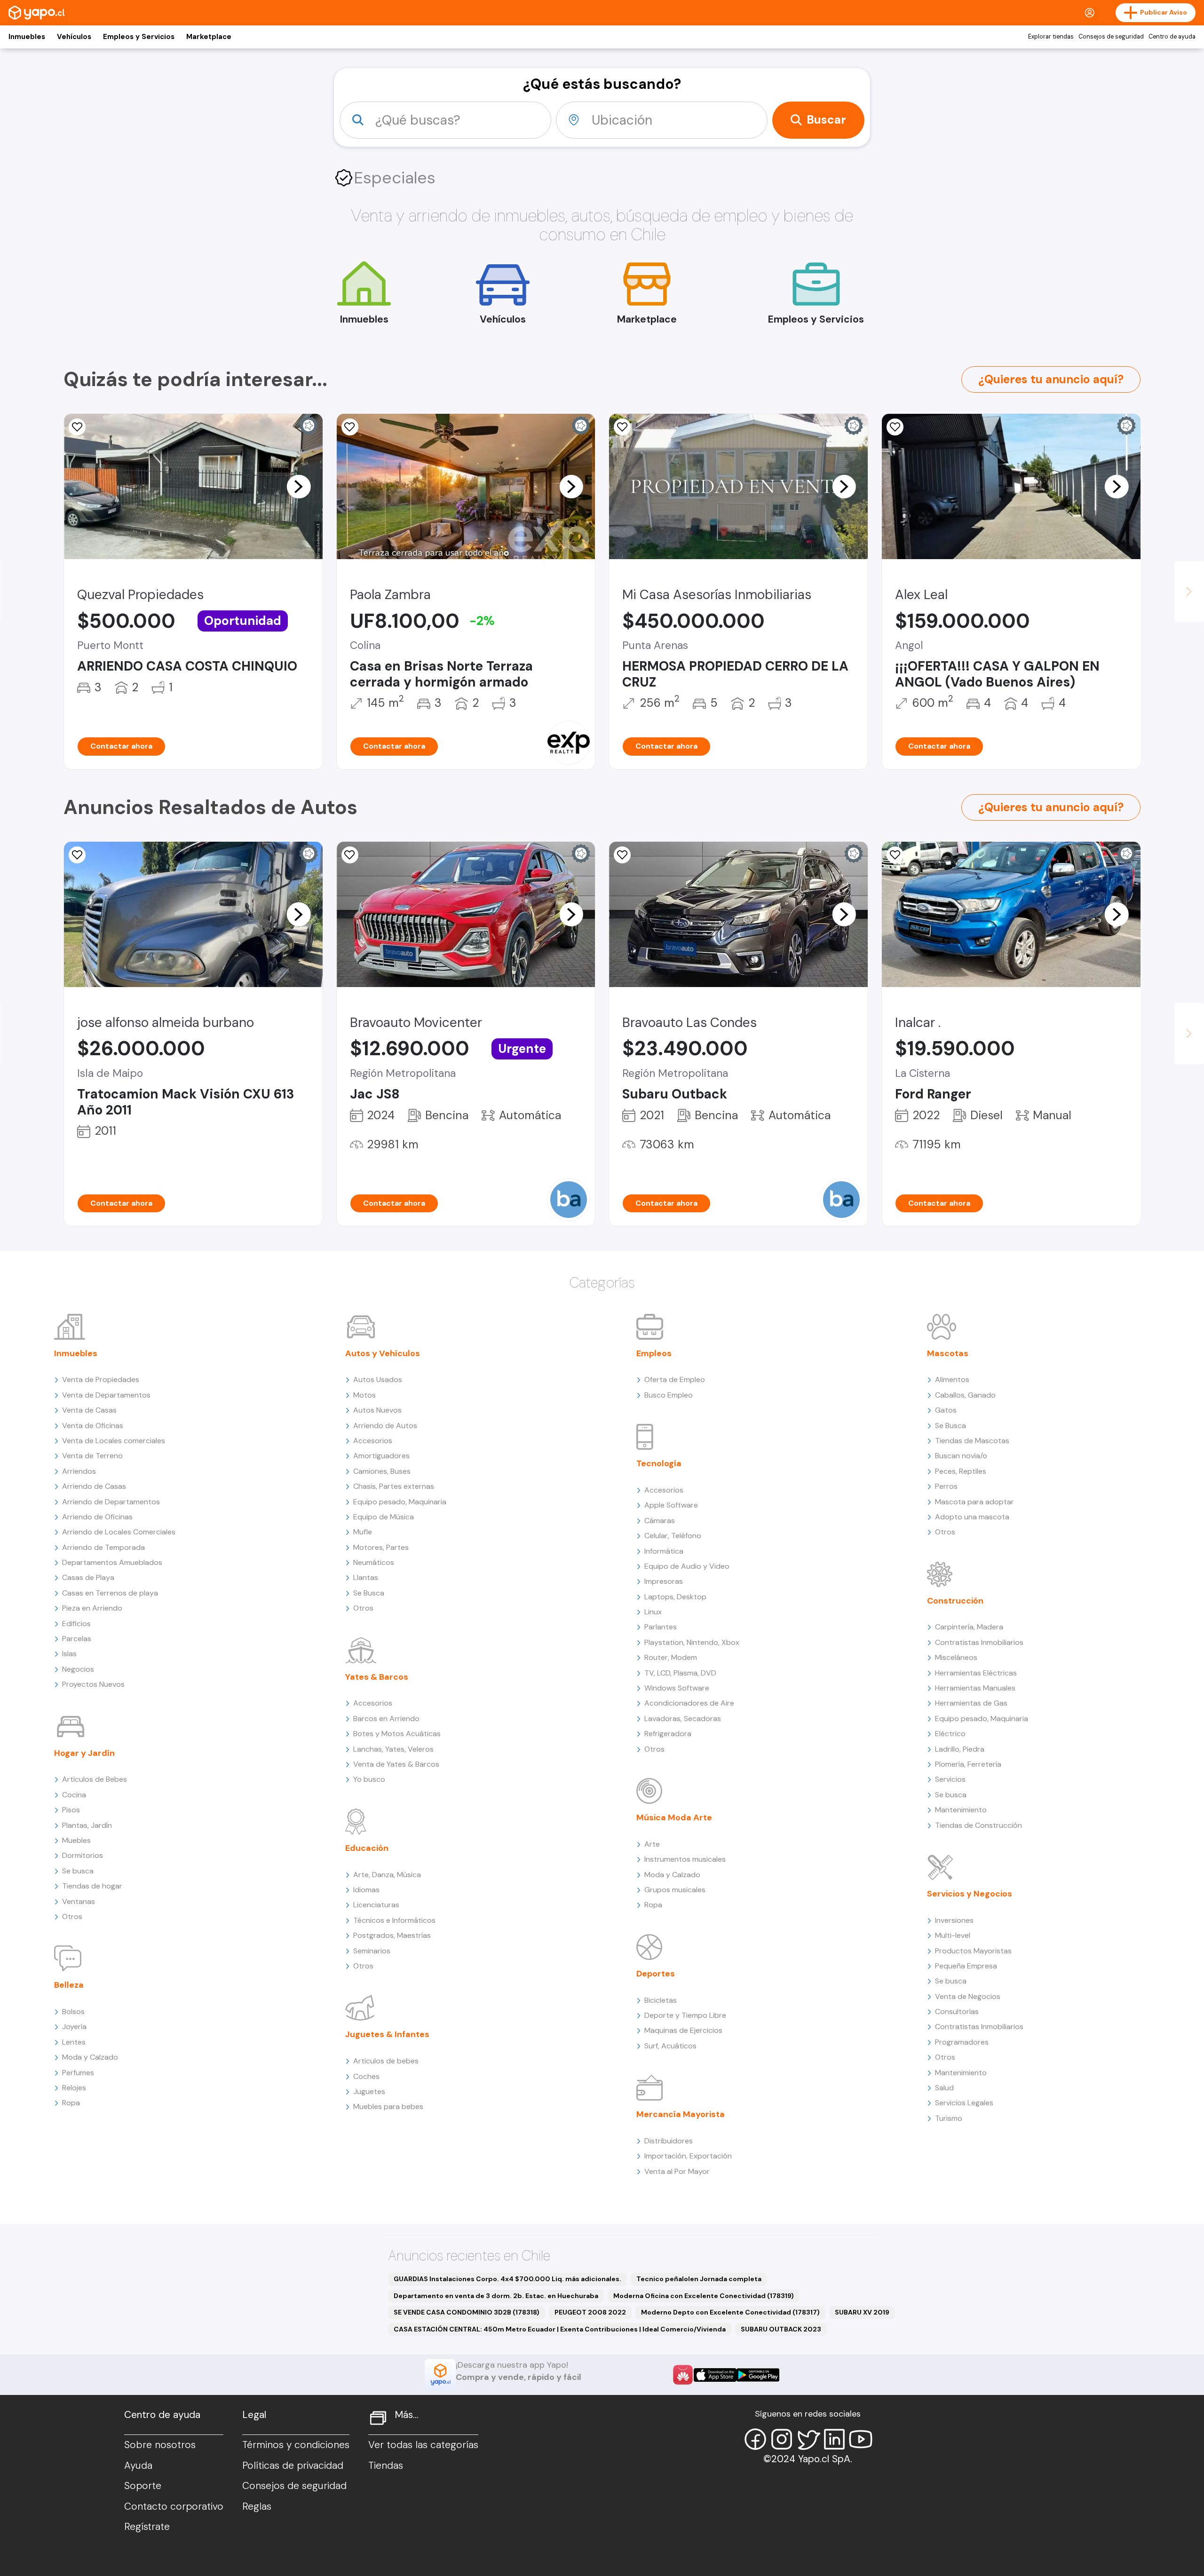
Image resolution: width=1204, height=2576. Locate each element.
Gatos (946, 1410)
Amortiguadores (381, 1456)
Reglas (257, 2506)
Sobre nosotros (160, 2445)
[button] (299, 486)
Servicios (950, 1779)
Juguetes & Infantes (387, 2034)
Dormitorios (83, 1855)
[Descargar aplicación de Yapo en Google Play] (758, 2375)
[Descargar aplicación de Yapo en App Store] (715, 2375)
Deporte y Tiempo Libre (685, 2015)
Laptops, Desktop (675, 1597)
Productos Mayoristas (973, 1951)
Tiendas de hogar (92, 1886)
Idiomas (366, 1890)
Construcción (955, 1601)
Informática (664, 1551)
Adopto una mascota (972, 1517)
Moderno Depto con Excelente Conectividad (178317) (730, 2312)
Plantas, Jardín (87, 1825)
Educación (367, 1848)
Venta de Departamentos (106, 1395)
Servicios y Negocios (970, 1894)
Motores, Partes (381, 1547)
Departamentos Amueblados (112, 1562)
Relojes (74, 2088)
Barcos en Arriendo (386, 1719)
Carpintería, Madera (969, 1627)
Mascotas (948, 1353)
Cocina (74, 1795)
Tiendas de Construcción (978, 1825)
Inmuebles (27, 37)
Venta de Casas (89, 1410)
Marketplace (209, 37)
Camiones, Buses (382, 1471)
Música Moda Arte (674, 1817)
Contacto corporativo (174, 2506)
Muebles (76, 1840)
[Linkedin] (834, 2439)
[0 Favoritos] (622, 427)
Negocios (78, 1669)
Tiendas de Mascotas (972, 1441)
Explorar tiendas (1051, 37)
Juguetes (369, 2091)
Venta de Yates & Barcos (396, 1764)
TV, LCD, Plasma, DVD (680, 1673)
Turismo (949, 2118)
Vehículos (74, 37)
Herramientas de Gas (971, 1703)
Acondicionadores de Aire (689, 1703)
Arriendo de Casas (94, 1486)
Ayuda (138, 2465)
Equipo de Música (384, 1517)
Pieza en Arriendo (92, 1608)
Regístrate (147, 2527)
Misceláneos (956, 1657)
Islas (69, 1654)
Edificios (76, 1624)
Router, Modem (671, 1657)
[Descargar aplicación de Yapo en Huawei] (683, 2375)
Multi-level (953, 1935)
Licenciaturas (376, 1905)
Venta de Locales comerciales (114, 1441)
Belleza (69, 1985)
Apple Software (671, 1505)
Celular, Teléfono (673, 1536)
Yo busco (369, 1779)
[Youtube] (861, 2439)
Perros (946, 1486)
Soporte (143, 2486)
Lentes (74, 2042)
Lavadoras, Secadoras (683, 1719)
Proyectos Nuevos (93, 1684)
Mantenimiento (961, 1810)
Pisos (71, 1810)
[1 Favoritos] (77, 427)
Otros (72, 1916)
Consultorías (957, 2011)
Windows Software (677, 1688)
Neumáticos (374, 1562)
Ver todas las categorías (423, 2445)
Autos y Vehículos (383, 1353)
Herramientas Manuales (975, 1688)
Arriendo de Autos (385, 1426)
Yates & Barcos (377, 1677)
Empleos (654, 1353)
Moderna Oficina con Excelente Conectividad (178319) (704, 2296)
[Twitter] (808, 2439)
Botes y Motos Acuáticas (397, 1734)
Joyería (74, 2027)
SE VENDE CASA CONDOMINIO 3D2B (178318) (467, 2312)
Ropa (71, 2103)
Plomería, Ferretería (968, 1764)
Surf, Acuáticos (670, 2046)
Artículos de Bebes (95, 1779)
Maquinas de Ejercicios (683, 2030)
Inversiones (954, 1920)
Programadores (962, 2042)
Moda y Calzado (90, 2057)
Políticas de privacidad (293, 2465)
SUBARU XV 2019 (862, 2312)
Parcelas (77, 1639)
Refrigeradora (668, 1734)
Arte (652, 1844)
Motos (364, 1395)
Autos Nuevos (377, 1410)
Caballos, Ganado (965, 1395)
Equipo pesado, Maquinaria (400, 1502)
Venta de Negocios (968, 1996)
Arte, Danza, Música (387, 1875)
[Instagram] (782, 2439)
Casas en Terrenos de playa (110, 1593)
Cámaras (660, 1521)
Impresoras (664, 1581)
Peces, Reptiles (961, 1471)
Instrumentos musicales (685, 1859)
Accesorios (373, 1441)
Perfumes (78, 2073)
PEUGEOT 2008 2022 (590, 2312)
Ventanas (79, 1901)
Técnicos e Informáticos (394, 1920)
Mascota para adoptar (974, 1502)
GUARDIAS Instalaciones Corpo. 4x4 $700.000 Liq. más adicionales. (507, 2279)
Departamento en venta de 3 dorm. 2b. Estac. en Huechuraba (496, 2296)
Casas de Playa (88, 1577)
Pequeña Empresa (966, 1966)
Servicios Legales (964, 2103)
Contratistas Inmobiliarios (979, 1642)
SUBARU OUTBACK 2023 (781, 2329)
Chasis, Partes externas (394, 1486)
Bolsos (73, 2011)
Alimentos (952, 1379)
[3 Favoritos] (350, 427)
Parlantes (661, 1627)
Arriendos (79, 1471)
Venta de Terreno (92, 1456)
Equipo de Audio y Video (687, 1566)
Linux (653, 1612)
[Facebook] (755, 2439)
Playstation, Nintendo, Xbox (692, 1642)
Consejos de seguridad (1111, 37)
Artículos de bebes (386, 2061)
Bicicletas (661, 2000)
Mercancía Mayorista (681, 2114)
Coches (366, 2076)
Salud (944, 2088)
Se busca (78, 1871)
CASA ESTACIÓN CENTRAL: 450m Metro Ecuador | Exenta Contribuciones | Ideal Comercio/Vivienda (560, 2329)
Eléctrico (950, 1734)
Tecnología (659, 1463)
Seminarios (372, 1951)
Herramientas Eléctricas (976, 1673)
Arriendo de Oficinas (97, 1517)
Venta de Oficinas (93, 1426)
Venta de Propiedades (101, 1379)
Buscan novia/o (961, 1456)
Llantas (366, 1577)
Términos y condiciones (296, 2445)
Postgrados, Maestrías (392, 1935)
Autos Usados (378, 1379)
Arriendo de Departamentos (111, 1502)
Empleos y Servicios (139, 37)
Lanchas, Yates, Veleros (393, 1749)
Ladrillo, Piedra (960, 1749)
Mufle (363, 1532)
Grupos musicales (675, 1890)
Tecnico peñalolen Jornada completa (699, 2279)
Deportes (656, 1974)
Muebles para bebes (388, 2106)
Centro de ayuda (1172, 37)
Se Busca (369, 1593)
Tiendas (386, 2465)
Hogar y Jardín (84, 1753)
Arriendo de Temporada (103, 1547)
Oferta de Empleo (675, 1379)
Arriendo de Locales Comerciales (119, 1532)
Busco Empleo (669, 1395)
